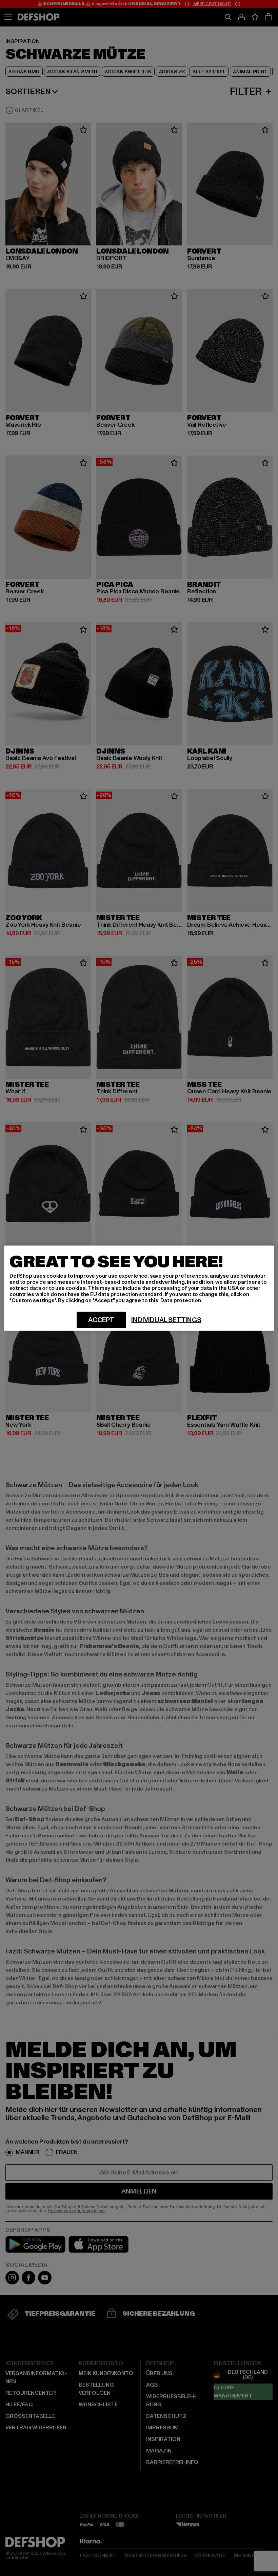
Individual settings (166, 1320)
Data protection (181, 1300)
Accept (101, 1320)
